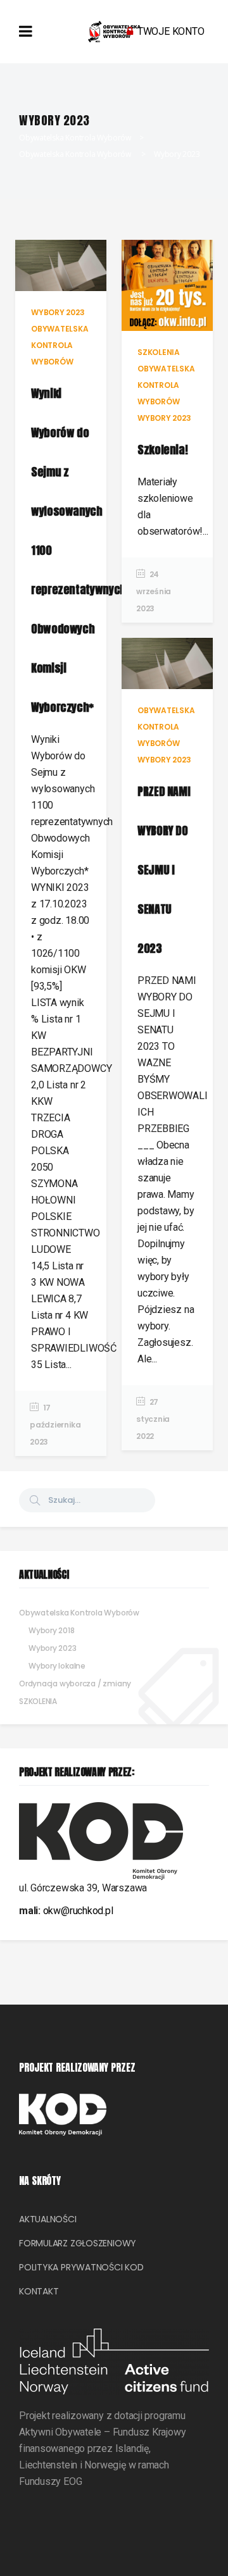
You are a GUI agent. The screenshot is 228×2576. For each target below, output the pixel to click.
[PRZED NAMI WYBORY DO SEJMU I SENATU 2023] (167, 663)
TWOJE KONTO (171, 31)
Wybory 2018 (52, 1630)
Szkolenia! (162, 450)
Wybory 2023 (53, 1648)
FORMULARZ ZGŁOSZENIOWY (78, 2243)
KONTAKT (39, 2291)
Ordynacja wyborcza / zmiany (75, 1683)
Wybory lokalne (57, 1666)
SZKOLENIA (38, 1701)
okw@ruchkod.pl (78, 1911)
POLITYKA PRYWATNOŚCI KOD (81, 2267)
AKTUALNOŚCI (48, 2219)
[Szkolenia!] (167, 285)
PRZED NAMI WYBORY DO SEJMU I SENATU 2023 (164, 870)
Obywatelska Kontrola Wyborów (75, 138)
